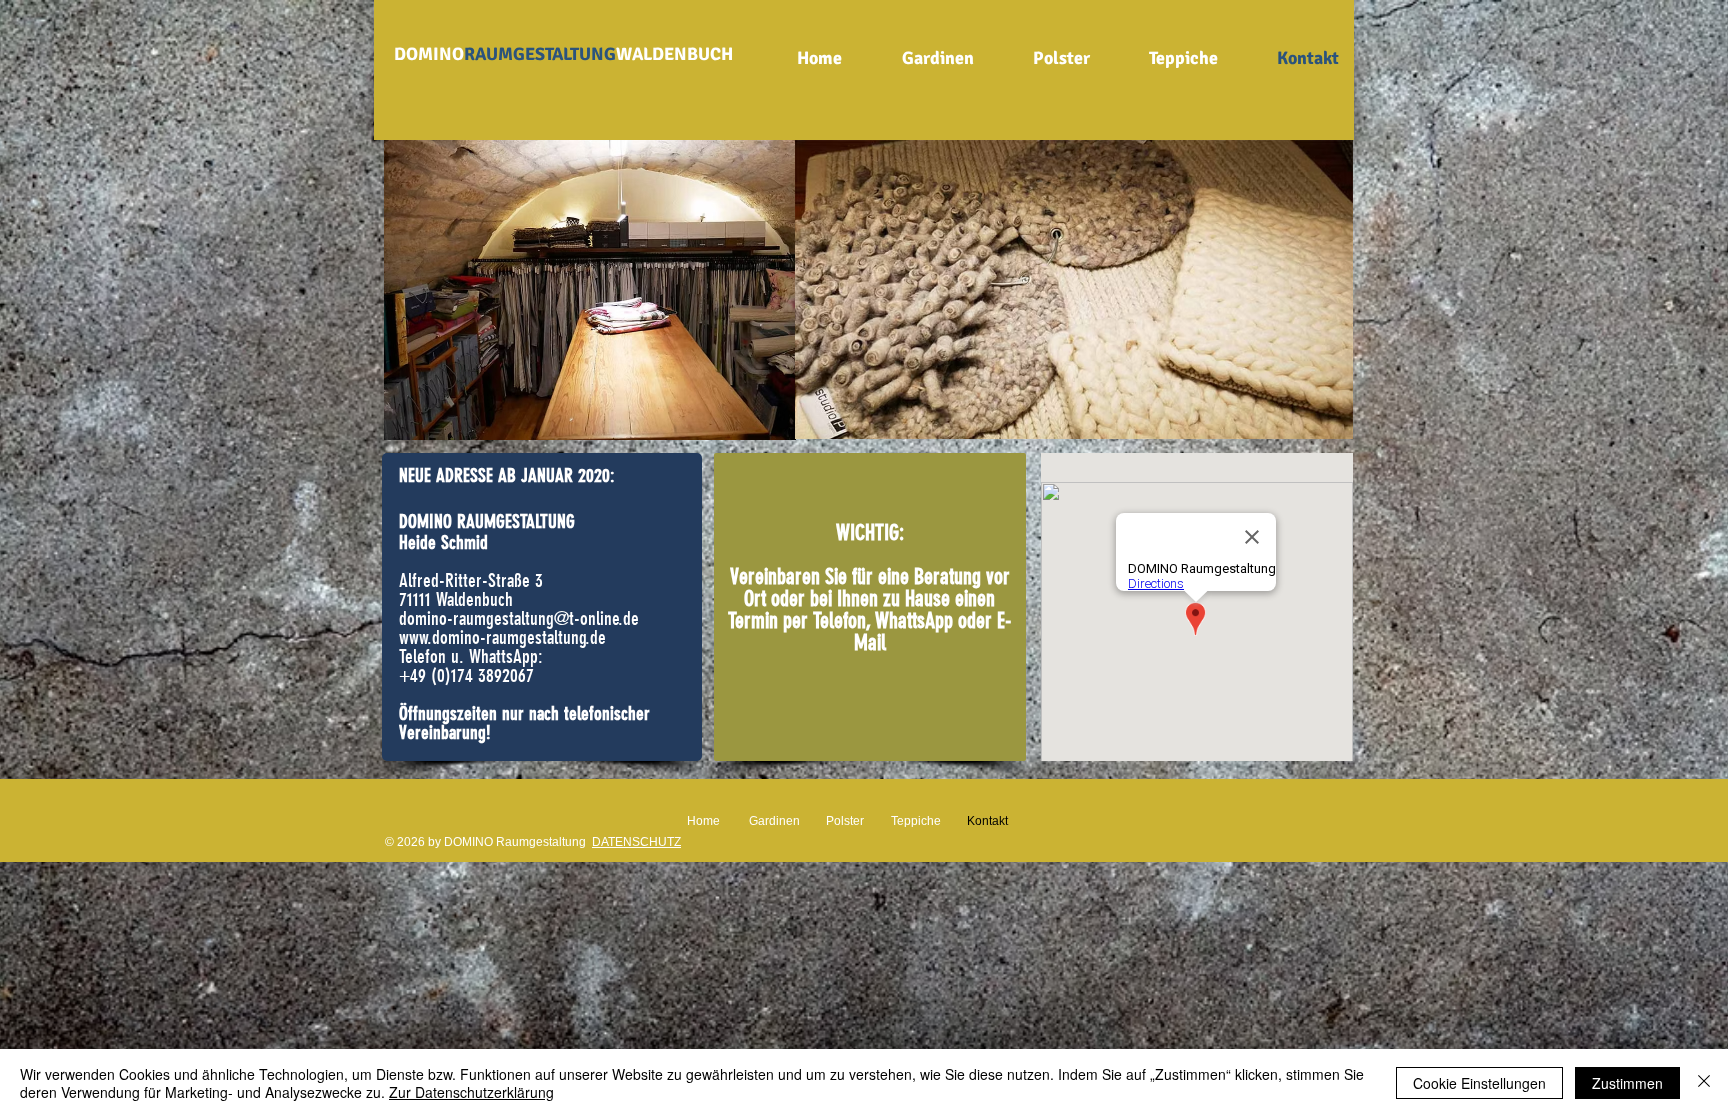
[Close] (1704, 1083)
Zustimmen (1627, 1083)
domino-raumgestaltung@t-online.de (519, 618)
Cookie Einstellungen (1479, 1083)
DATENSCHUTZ (636, 842)
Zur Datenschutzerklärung (471, 1092)
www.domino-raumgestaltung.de (502, 637)
